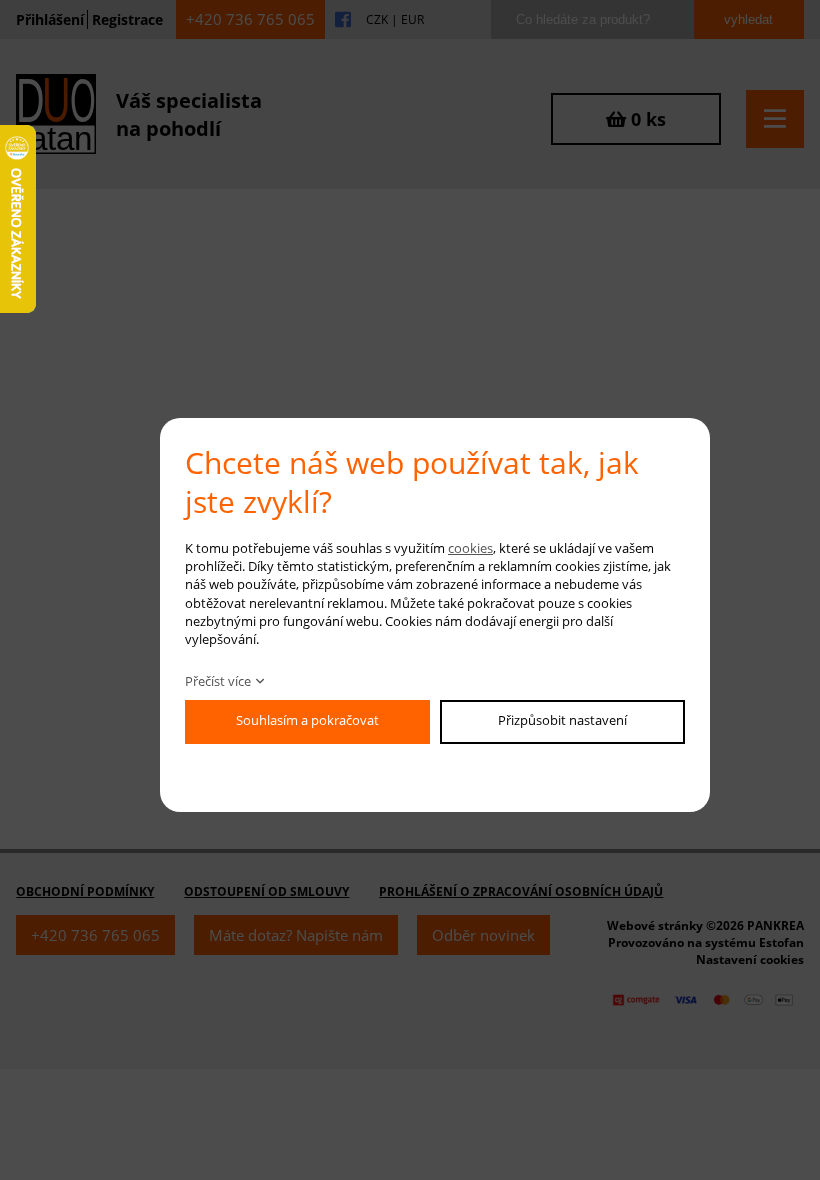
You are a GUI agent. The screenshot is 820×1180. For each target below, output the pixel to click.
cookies (470, 548)
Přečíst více (218, 681)
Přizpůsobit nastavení (562, 720)
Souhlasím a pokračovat (307, 720)
